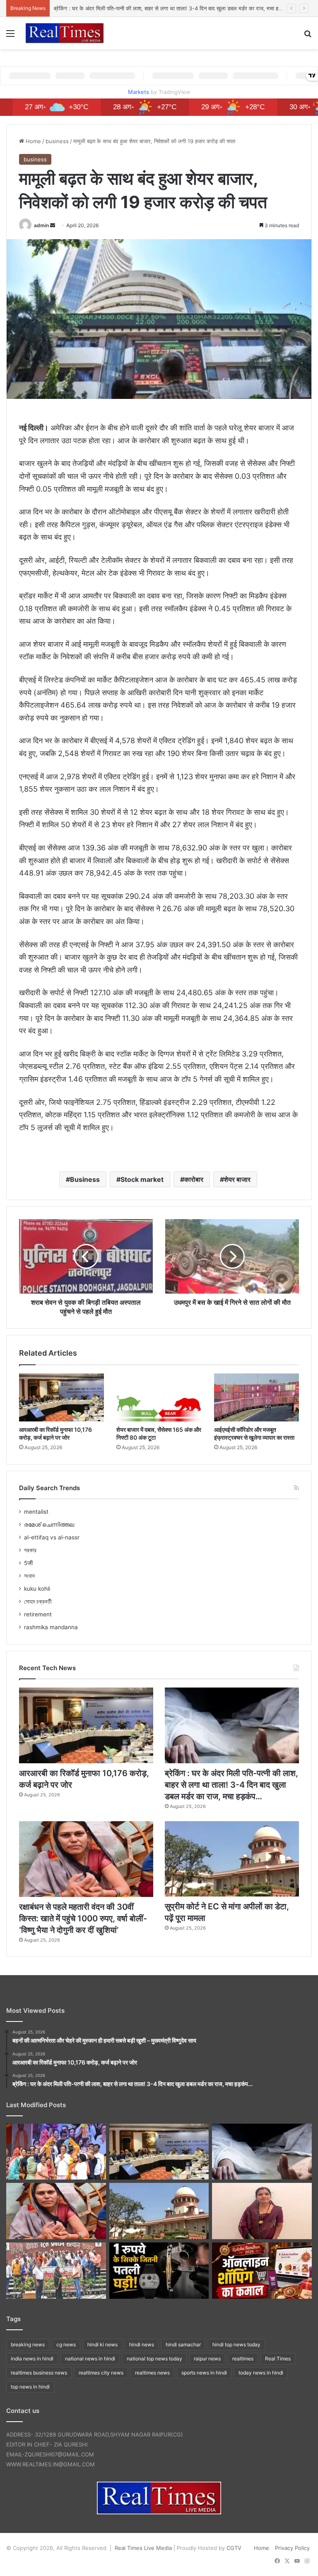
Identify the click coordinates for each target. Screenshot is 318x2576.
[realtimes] (65, 33)
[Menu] (10, 36)
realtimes (243, 2359)
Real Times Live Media (143, 2548)
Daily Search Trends (49, 1488)
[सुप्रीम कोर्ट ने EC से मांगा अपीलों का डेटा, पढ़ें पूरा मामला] (232, 1859)
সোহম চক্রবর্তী (38, 1601)
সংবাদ (29, 1576)
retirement (38, 1614)
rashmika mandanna (51, 1627)
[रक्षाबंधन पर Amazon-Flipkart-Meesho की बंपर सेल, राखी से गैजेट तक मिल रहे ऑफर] (262, 2271)
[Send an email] (53, 225)
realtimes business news (39, 2373)
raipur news (207, 2359)
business (57, 141)
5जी (28, 1563)
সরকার (30, 1550)
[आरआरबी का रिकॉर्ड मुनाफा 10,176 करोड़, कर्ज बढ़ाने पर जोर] (61, 1397)
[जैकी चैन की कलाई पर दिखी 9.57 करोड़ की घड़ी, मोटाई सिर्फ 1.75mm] (159, 2271)
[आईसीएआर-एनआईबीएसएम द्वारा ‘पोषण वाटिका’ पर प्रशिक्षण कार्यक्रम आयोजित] (56, 2271)
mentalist (36, 1512)
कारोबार (194, 1179)
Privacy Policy (292, 2548)
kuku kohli (37, 1589)
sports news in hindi (204, 2373)
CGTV (234, 2548)
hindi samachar (183, 2344)
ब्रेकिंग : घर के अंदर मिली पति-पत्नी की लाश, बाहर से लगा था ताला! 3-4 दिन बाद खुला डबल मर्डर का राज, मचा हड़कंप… (231, 1785)
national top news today (154, 2359)
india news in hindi (32, 2359)
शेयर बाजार (237, 1179)
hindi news (142, 2344)
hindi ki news (102, 2344)
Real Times (278, 2359)
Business (85, 1179)
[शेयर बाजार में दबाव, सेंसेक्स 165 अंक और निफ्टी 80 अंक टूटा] (159, 1397)
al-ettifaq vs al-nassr (52, 1537)
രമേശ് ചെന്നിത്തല (49, 1524)
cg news (66, 2344)
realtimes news (152, 2373)
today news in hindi (261, 2373)
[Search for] (308, 36)
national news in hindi (90, 2359)
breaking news (28, 2344)
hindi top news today (236, 2344)
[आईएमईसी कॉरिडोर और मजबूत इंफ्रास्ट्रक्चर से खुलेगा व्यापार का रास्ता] (257, 1397)
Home (33, 141)
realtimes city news (101, 2373)
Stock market (142, 1179)
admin (41, 225)
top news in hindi (30, 2387)
